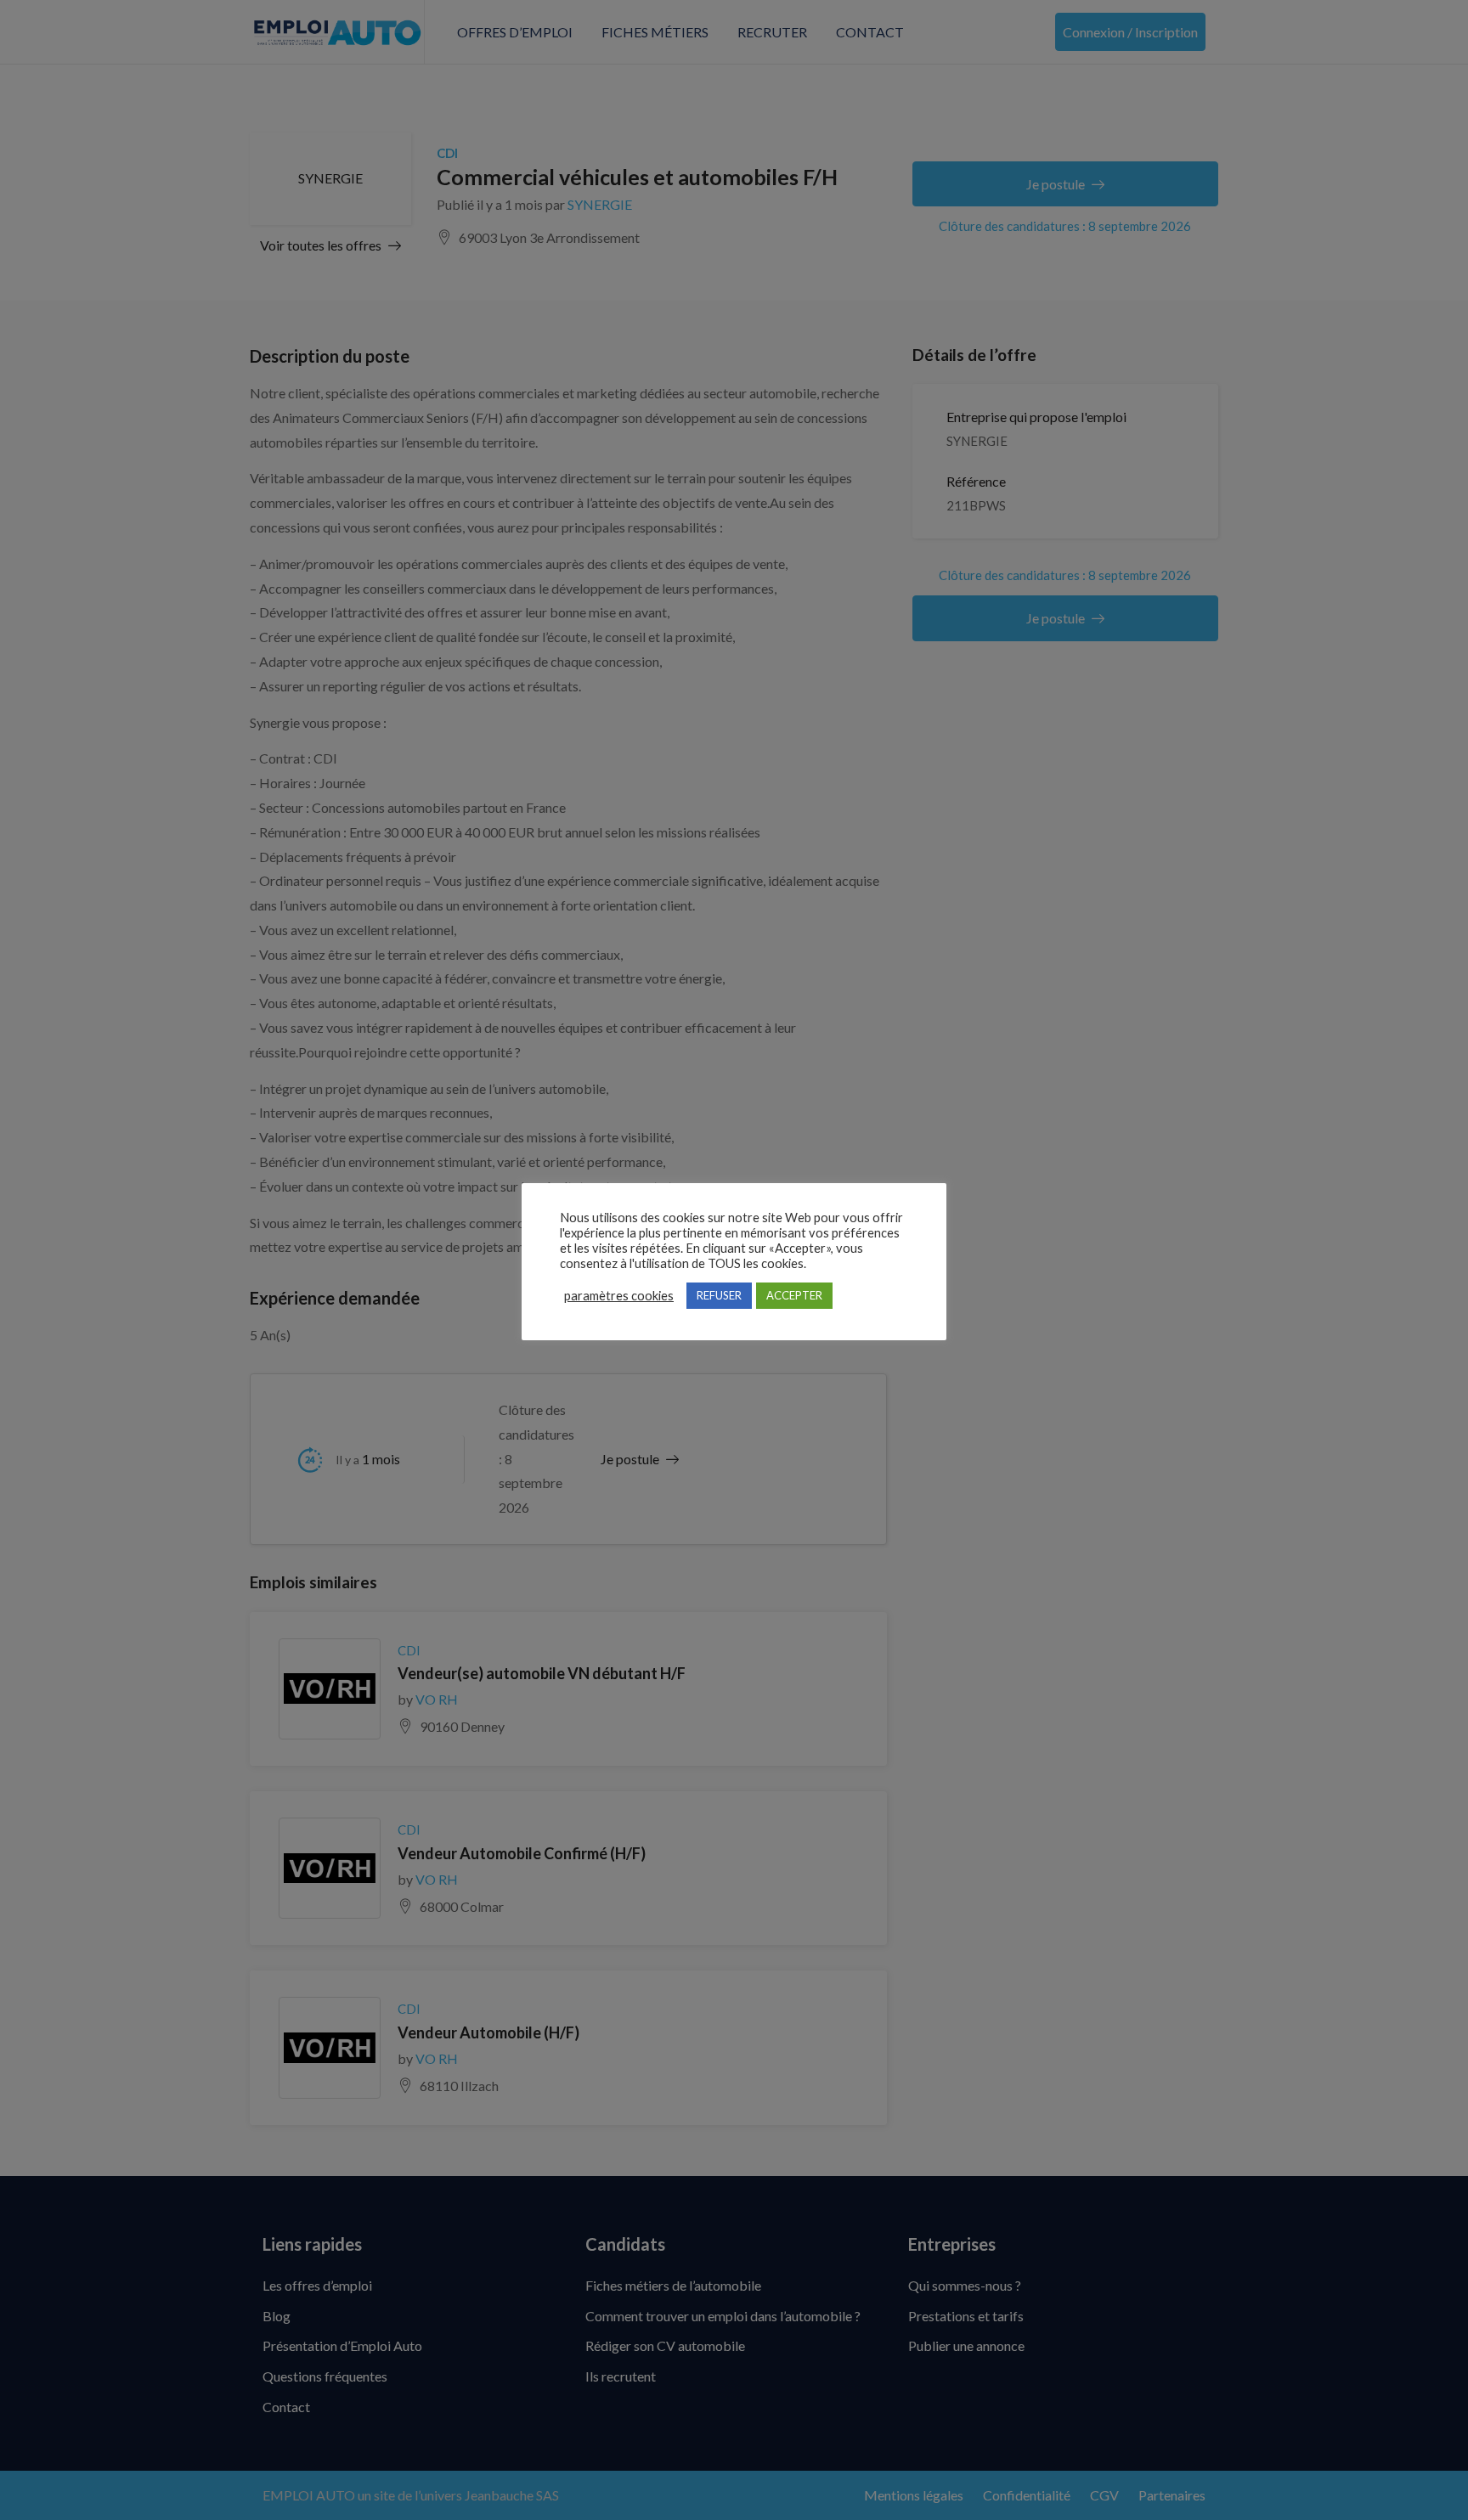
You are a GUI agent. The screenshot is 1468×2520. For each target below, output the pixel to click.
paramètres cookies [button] (619, 1296)
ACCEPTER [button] (794, 1295)
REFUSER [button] (719, 1295)
